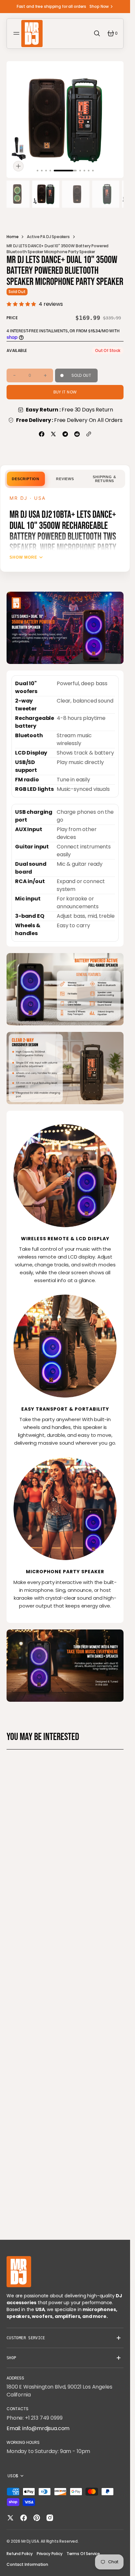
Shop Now (99, 6)
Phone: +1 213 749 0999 (34, 2418)
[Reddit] (77, 434)
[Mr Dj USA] (32, 34)
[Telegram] (65, 434)
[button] (17, 33)
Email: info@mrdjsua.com (38, 2428)
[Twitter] (53, 434)
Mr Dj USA (30, 2541)
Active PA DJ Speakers (48, 237)
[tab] (26, 479)
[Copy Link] (89, 434)
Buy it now (65, 392)
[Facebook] (42, 434)
